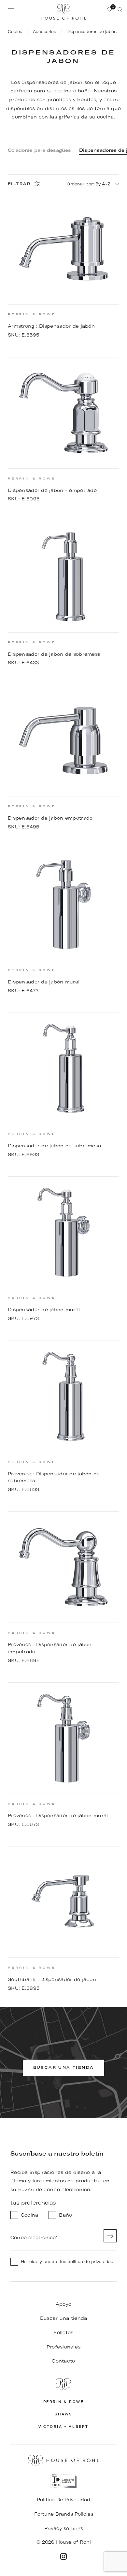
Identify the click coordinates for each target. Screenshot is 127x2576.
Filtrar (19, 184)
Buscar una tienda (64, 2318)
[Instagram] (63, 2556)
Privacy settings (64, 2528)
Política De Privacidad (63, 2500)
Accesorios (44, 31)
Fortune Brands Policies (64, 2514)
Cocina (15, 31)
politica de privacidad (90, 2262)
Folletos (63, 2333)
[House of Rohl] (63, 2384)
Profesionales (64, 2347)
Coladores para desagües (39, 150)
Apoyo (63, 2304)
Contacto (63, 2361)
